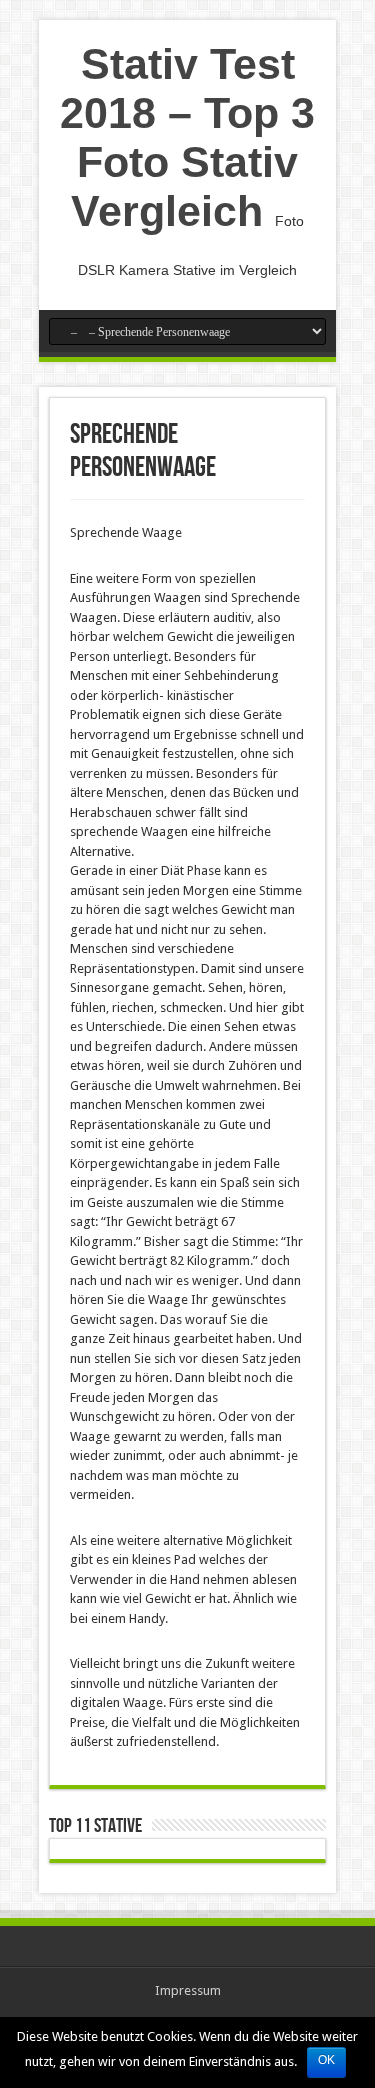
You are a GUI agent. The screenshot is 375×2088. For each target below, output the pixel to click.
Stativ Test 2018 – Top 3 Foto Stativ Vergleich (187, 137)
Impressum (188, 1990)
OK (326, 2060)
